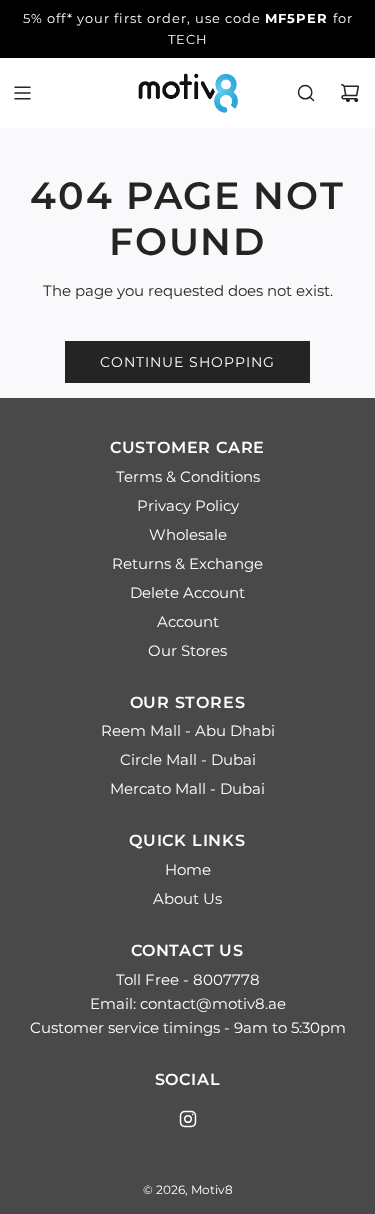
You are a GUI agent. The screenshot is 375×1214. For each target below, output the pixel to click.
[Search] (306, 93)
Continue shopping (187, 362)
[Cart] (350, 93)
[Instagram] (188, 1119)
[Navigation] (22, 93)
